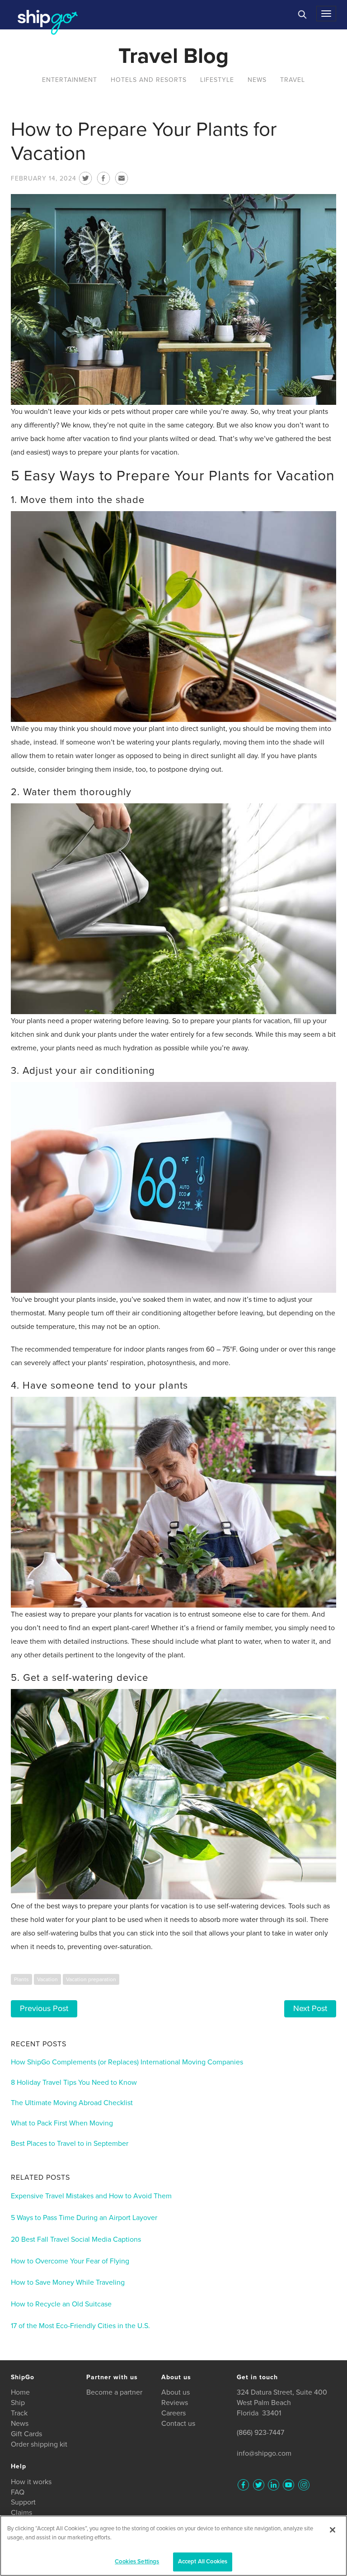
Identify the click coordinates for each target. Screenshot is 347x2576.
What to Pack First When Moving (62, 2123)
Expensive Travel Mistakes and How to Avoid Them (91, 2196)
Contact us (178, 2424)
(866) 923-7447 (260, 2433)
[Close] (333, 2530)
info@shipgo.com (264, 2453)
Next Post (310, 2008)
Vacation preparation (91, 1979)
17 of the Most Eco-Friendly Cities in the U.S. (80, 2326)
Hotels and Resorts (149, 80)
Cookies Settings (137, 2562)
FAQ (18, 2492)
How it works (31, 2482)
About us (176, 2392)
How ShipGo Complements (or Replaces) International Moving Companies (127, 2062)
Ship (18, 2403)
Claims (21, 2513)
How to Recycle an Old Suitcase (61, 2304)
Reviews (175, 2403)
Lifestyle (217, 80)
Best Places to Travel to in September (70, 2144)
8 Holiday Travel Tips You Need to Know (74, 2083)
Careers (173, 2413)
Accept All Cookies (203, 2562)
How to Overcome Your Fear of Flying (70, 2261)
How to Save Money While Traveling (68, 2282)
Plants (21, 1979)
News (257, 80)
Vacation (47, 1979)
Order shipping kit (39, 2444)
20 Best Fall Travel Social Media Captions (76, 2239)
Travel (293, 80)
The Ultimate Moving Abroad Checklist (72, 2103)
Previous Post (44, 2008)
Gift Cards (26, 2434)
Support (23, 2502)
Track (19, 2413)
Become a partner (114, 2392)
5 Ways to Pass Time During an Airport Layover (84, 2218)
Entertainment (70, 80)
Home (20, 2392)
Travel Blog (173, 56)
